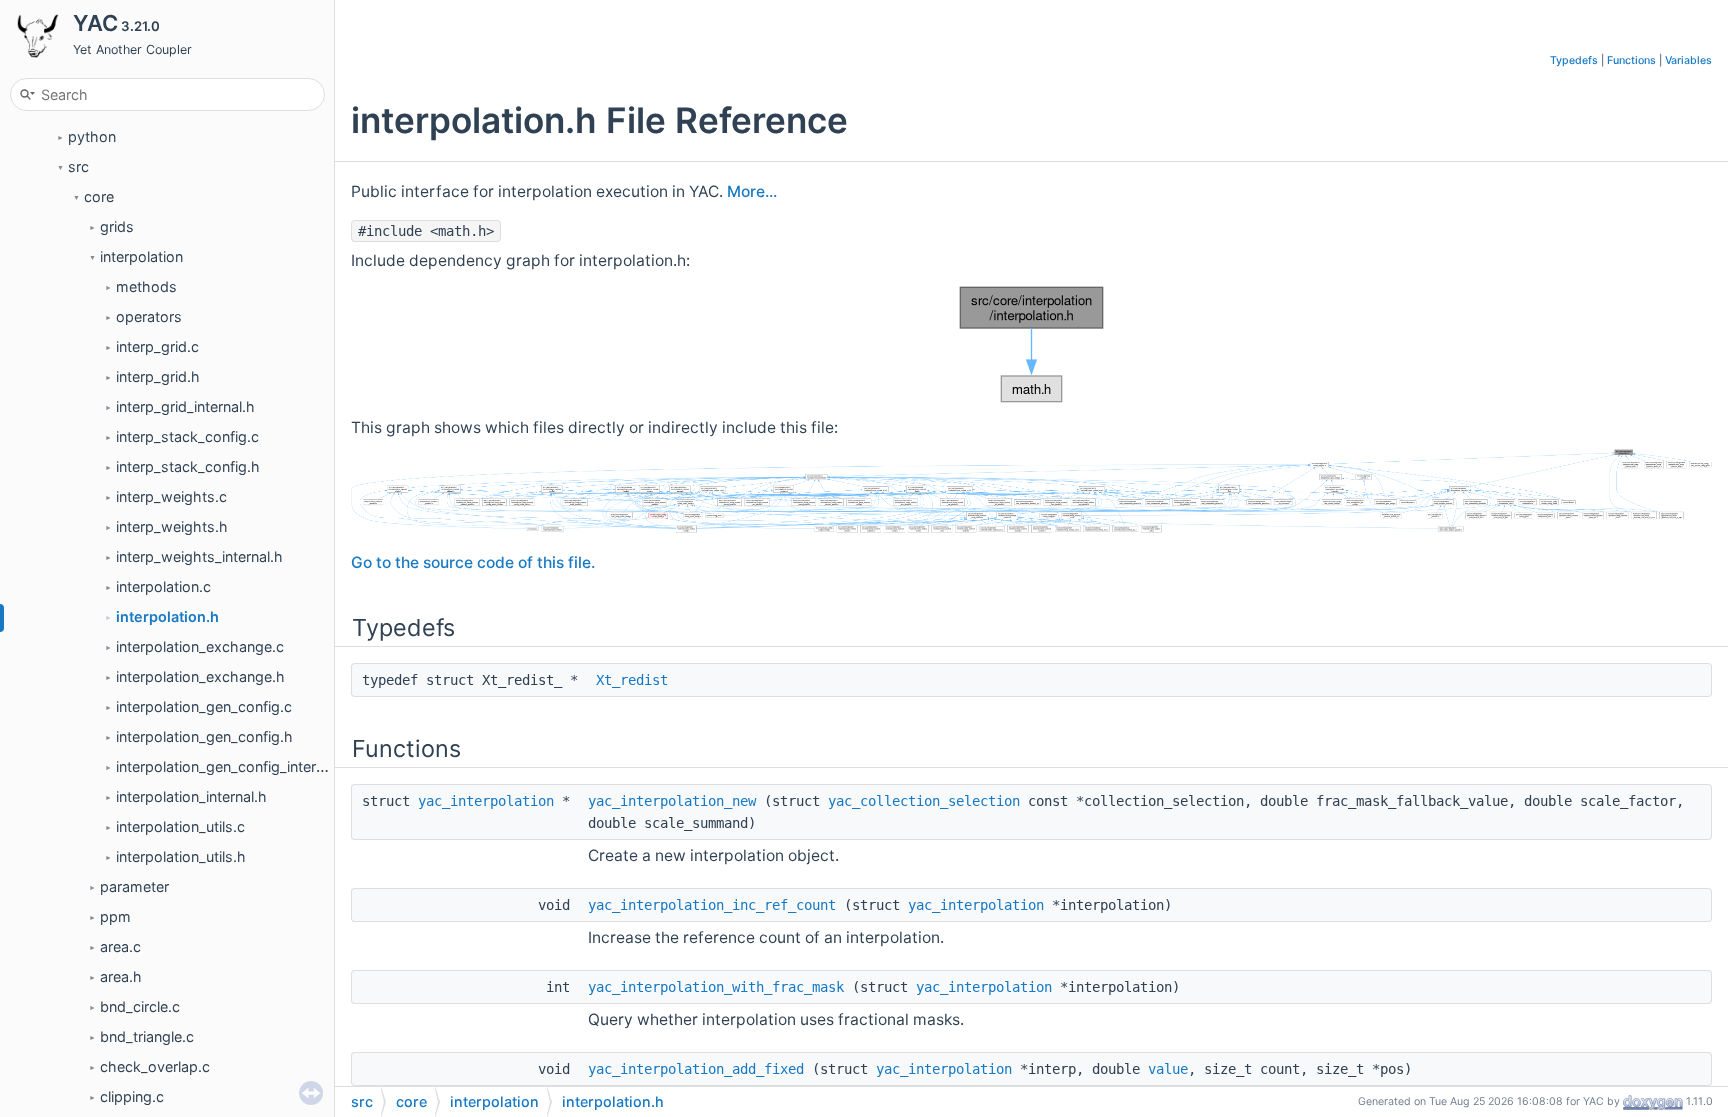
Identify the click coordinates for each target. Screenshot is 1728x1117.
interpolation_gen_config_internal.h (232, 766)
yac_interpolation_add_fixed (696, 1069)
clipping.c (132, 1096)
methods (146, 286)
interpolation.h (167, 616)
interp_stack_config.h (188, 466)
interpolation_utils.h (181, 856)
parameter (134, 886)
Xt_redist (632, 680)
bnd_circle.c (140, 1006)
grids (117, 226)
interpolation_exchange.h (200, 676)
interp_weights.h (172, 526)
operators (149, 316)
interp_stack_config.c (187, 436)
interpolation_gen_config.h (204, 736)
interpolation (141, 256)
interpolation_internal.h (191, 796)
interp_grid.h (158, 376)
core (99, 196)
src (78, 166)
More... (752, 191)
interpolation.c (163, 586)
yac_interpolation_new (672, 801)
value (1168, 1069)
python (92, 136)
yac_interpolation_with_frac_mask (716, 987)
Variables (1688, 60)
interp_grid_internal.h (185, 406)
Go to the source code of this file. (473, 562)
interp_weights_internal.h (199, 556)
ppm (115, 916)
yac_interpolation (486, 801)
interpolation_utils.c (180, 826)
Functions (1631, 60)
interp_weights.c (171, 496)
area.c (120, 946)
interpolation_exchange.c (200, 646)
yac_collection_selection (924, 801)
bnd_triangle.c (147, 1036)
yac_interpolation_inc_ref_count (712, 905)
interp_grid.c (157, 346)
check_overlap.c (155, 1066)
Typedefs (1574, 60)
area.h (121, 976)
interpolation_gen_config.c (204, 706)
